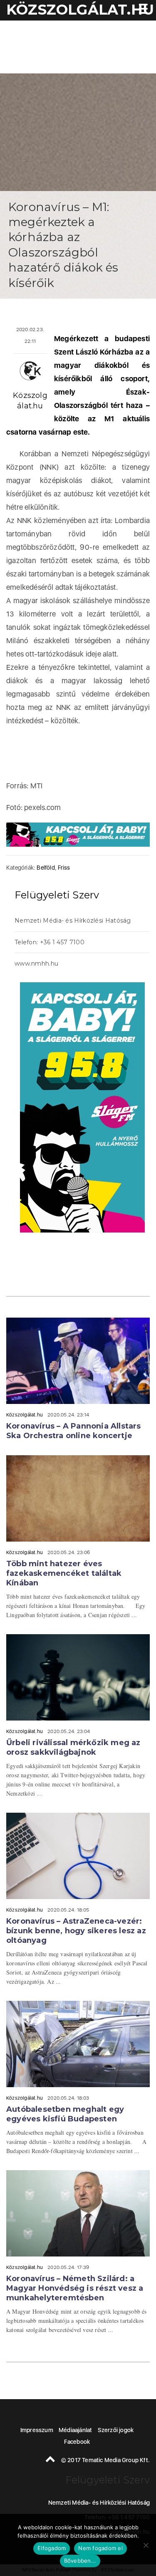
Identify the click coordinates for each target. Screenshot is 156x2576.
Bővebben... (80, 2561)
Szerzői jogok (116, 2430)
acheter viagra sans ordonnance (127, 965)
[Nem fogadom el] (146, 2545)
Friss (64, 868)
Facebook (77, 2442)
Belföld (46, 868)
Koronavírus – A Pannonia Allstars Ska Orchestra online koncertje (74, 1431)
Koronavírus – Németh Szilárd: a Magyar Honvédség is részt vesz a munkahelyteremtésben (75, 2288)
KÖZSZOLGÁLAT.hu (80, 10)
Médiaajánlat (75, 2430)
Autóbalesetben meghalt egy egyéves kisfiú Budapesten (65, 2114)
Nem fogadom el (100, 2548)
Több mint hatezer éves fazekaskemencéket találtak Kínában (64, 1573)
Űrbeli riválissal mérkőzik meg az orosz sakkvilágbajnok (73, 1747)
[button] (141, 10)
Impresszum (37, 2430)
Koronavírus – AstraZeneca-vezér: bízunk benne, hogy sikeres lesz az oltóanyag (76, 1931)
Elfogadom (52, 2548)
